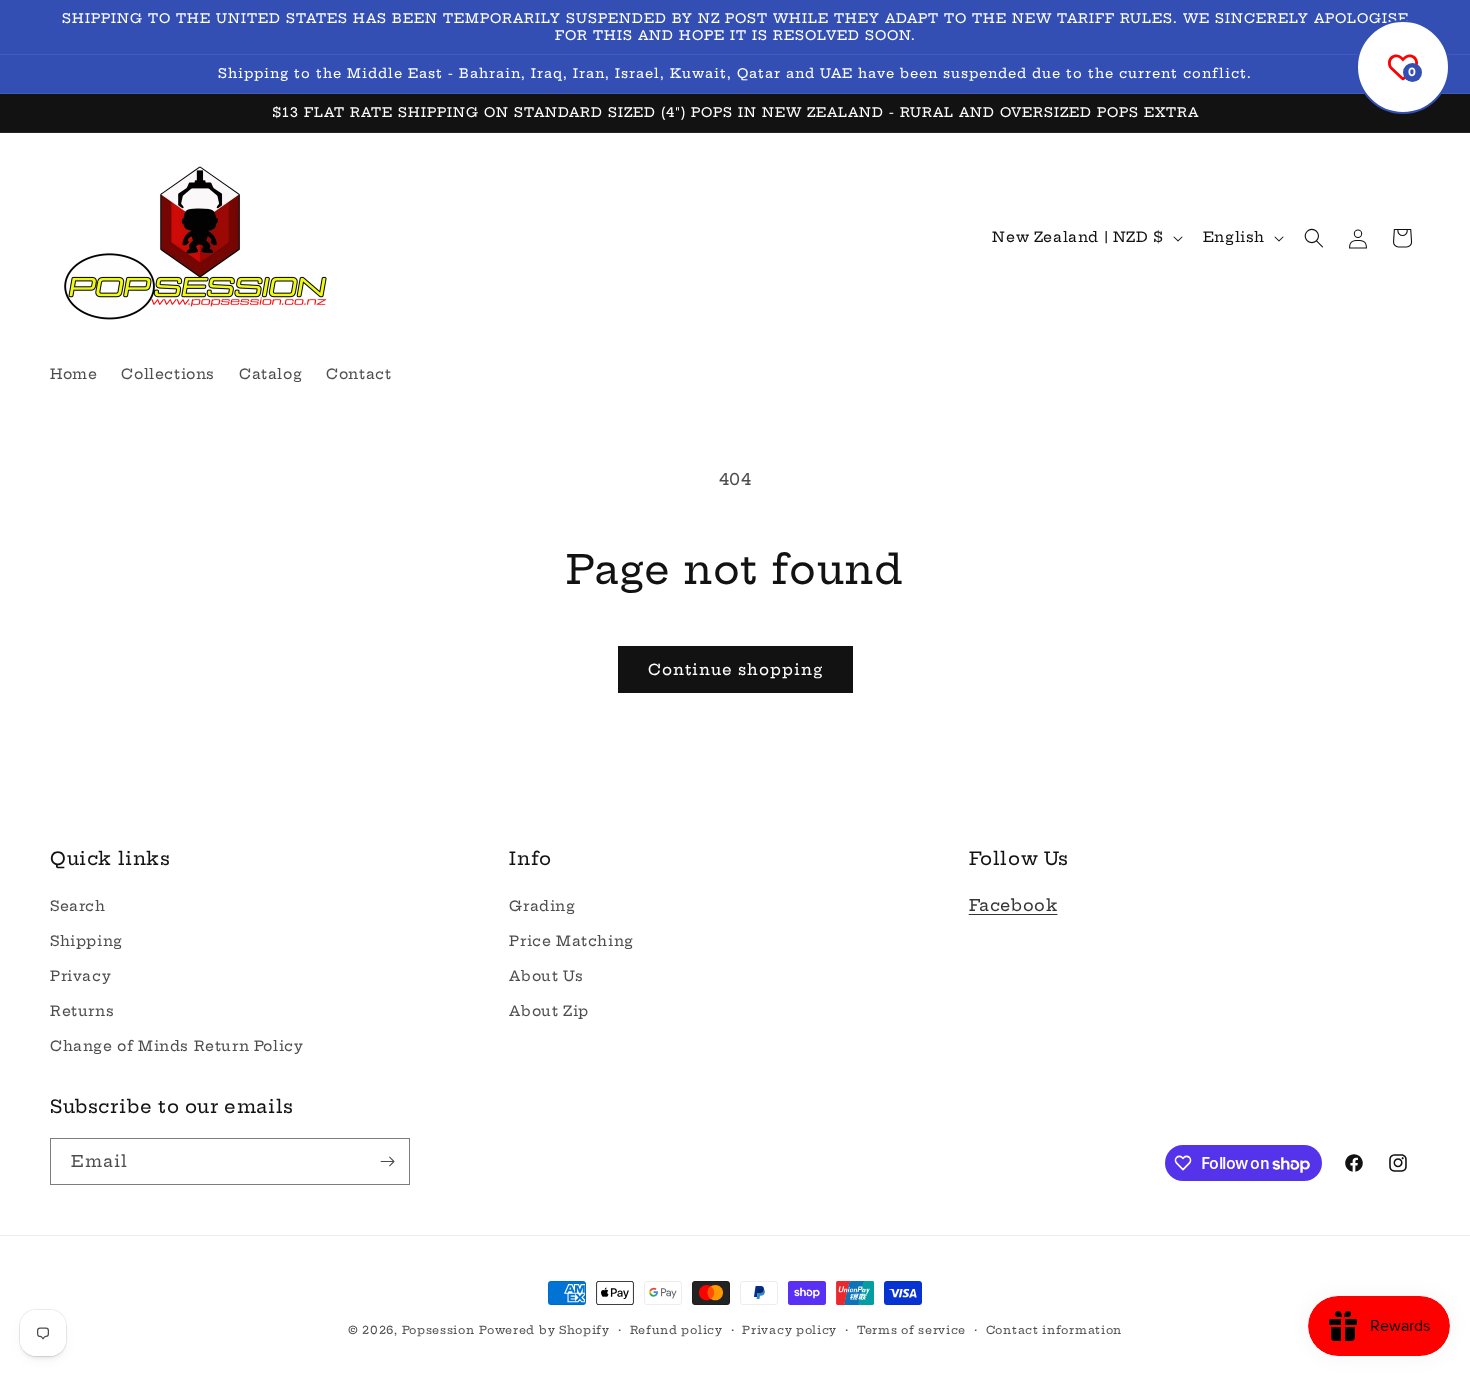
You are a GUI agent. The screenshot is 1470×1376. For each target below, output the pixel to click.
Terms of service (911, 1330)
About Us (546, 976)
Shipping (86, 941)
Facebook (1013, 905)
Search (78, 906)
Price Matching (571, 941)
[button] (1314, 238)
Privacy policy (789, 1330)
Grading (542, 906)
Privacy (80, 976)
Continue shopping (735, 669)
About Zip (548, 1011)
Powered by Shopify (544, 1330)
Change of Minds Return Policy (176, 1046)
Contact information (1054, 1330)
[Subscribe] (387, 1161)
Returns (82, 1011)
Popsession (438, 1330)
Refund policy (676, 1330)
